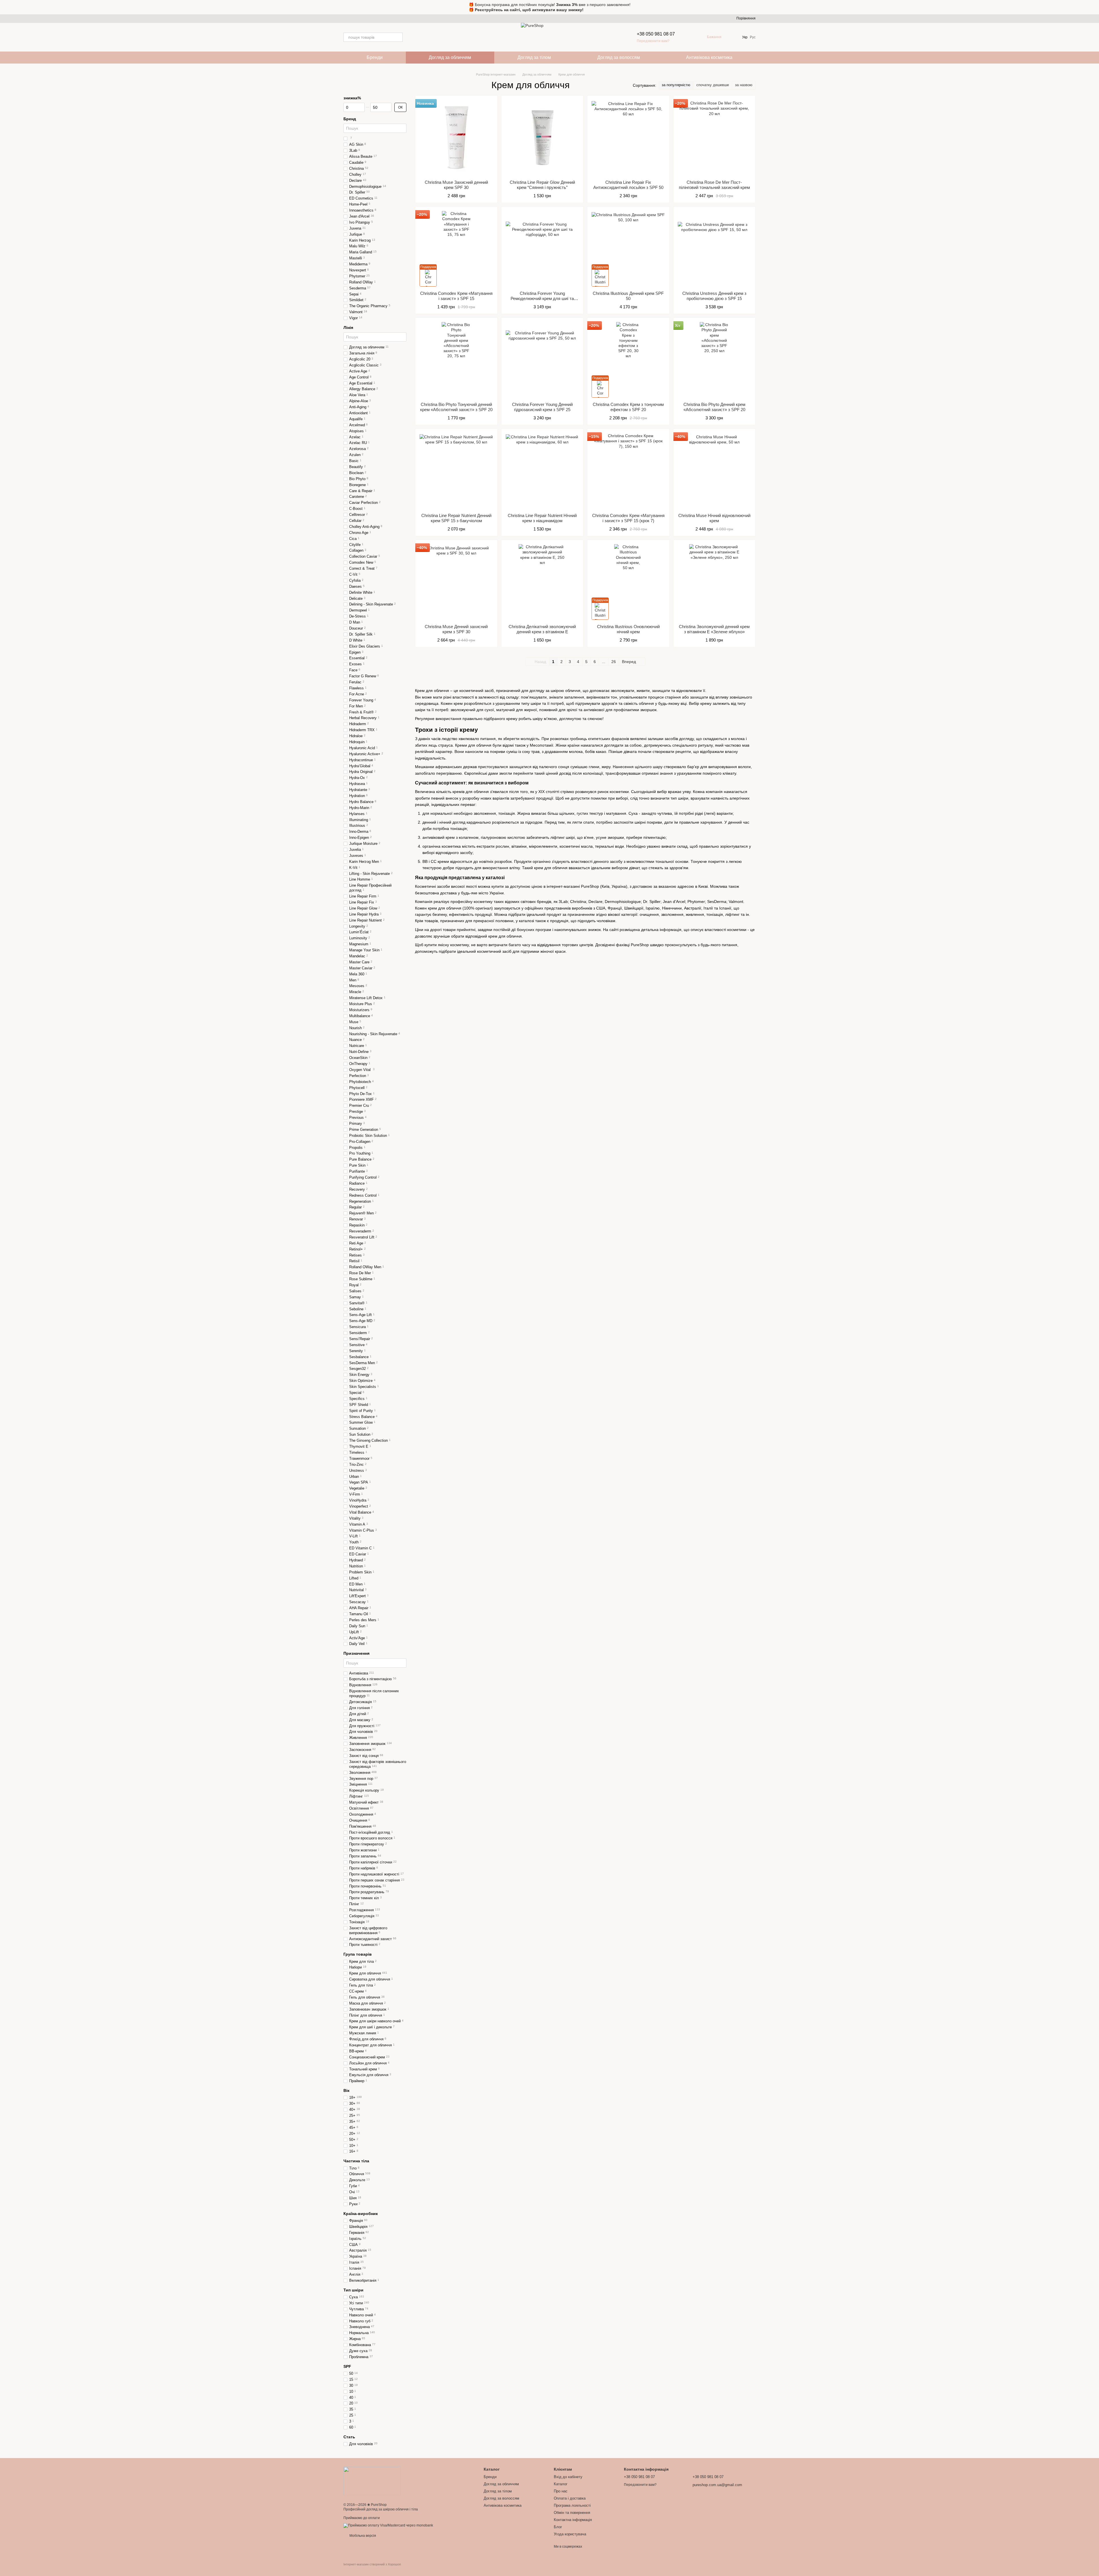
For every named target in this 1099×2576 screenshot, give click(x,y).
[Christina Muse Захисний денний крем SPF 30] (456, 138)
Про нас (561, 2491)
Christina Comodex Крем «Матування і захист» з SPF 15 (456, 296)
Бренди (375, 57)
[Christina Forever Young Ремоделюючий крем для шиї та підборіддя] (542, 249)
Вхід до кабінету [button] (568, 2477)
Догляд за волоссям (619, 57)
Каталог (561, 2484)
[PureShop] (372, 2481)
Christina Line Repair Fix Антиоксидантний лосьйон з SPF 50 (628, 185)
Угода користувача (570, 2534)
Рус (753, 37)
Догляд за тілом (534, 57)
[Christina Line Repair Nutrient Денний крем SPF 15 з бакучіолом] (456, 471)
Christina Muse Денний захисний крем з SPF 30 (456, 629)
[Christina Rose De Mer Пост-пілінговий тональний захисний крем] (714, 138)
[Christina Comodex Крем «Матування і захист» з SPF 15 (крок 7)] (628, 471)
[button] (1094, 7)
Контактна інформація (573, 2520)
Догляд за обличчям (450, 57)
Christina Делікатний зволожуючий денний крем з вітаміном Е (542, 629)
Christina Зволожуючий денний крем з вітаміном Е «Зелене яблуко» (714, 629)
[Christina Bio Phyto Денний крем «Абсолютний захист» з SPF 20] (714, 360)
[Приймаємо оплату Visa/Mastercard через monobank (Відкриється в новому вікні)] (388, 2525)
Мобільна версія (362, 2536)
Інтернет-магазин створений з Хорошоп (372, 2564)
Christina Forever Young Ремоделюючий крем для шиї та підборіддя (542, 298)
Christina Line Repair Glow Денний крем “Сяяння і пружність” (542, 185)
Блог (558, 2527)
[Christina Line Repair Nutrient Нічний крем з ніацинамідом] (542, 471)
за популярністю (676, 85)
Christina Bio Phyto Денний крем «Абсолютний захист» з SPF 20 (714, 407)
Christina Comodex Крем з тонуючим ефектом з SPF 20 (628, 407)
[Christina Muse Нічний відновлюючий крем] (714, 471)
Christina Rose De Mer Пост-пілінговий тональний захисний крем (714, 185)
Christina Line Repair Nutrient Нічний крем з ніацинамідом (542, 518)
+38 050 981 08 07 (656, 34)
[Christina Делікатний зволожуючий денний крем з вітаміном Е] (542, 582)
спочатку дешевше (713, 85)
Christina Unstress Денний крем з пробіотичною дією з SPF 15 (714, 296)
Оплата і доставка (570, 2498)
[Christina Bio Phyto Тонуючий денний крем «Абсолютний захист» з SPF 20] (456, 360)
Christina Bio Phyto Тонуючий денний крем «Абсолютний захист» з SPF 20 (456, 407)
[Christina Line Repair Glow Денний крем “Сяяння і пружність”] (542, 138)
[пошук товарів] (398, 37)
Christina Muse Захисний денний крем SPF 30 (456, 185)
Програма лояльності (572, 2505)
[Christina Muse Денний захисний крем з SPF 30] (456, 582)
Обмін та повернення (572, 2513)
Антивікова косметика (709, 57)
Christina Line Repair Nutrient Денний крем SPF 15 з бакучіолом (456, 518)
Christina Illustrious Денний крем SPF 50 (628, 296)
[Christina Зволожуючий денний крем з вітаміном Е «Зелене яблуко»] (714, 582)
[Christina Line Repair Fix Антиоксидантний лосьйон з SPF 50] (628, 138)
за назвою (744, 85)
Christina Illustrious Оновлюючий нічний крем (628, 629)
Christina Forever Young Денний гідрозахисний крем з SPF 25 (542, 407)
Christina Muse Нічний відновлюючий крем (714, 518)
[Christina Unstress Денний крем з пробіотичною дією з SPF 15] (714, 249)
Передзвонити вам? (653, 41)
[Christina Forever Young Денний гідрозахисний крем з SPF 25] (542, 360)
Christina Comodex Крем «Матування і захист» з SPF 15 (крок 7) (628, 518)
